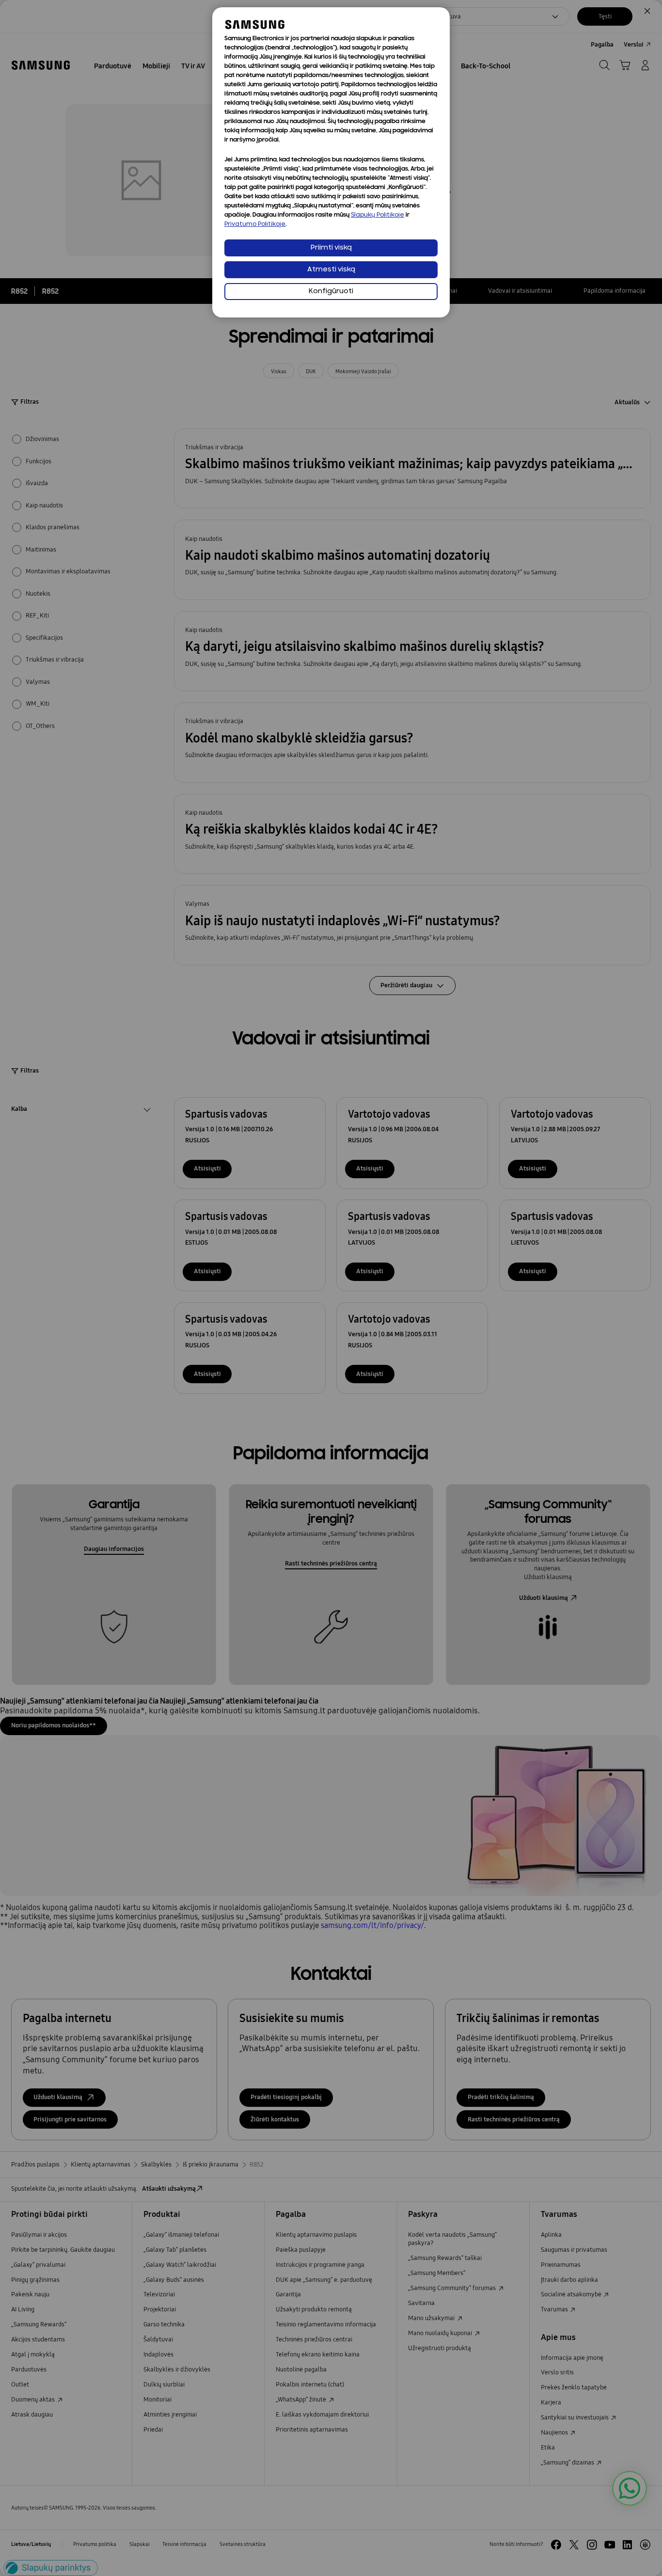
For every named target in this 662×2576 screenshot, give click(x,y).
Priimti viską (331, 248)
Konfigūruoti (331, 292)
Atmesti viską (331, 270)
